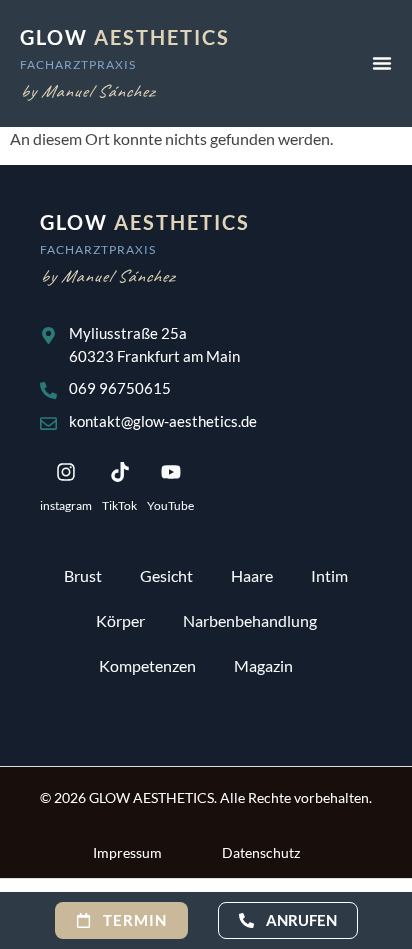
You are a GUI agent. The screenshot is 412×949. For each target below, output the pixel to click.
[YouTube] (171, 472)
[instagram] (66, 472)
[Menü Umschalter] (382, 63)
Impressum (127, 852)
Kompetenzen (147, 665)
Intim (329, 575)
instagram (66, 505)
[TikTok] (120, 472)
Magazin (263, 665)
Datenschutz (261, 852)
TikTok (119, 505)
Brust (83, 575)
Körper (120, 620)
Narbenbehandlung (250, 620)
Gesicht (166, 575)
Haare (252, 575)
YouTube (170, 505)
